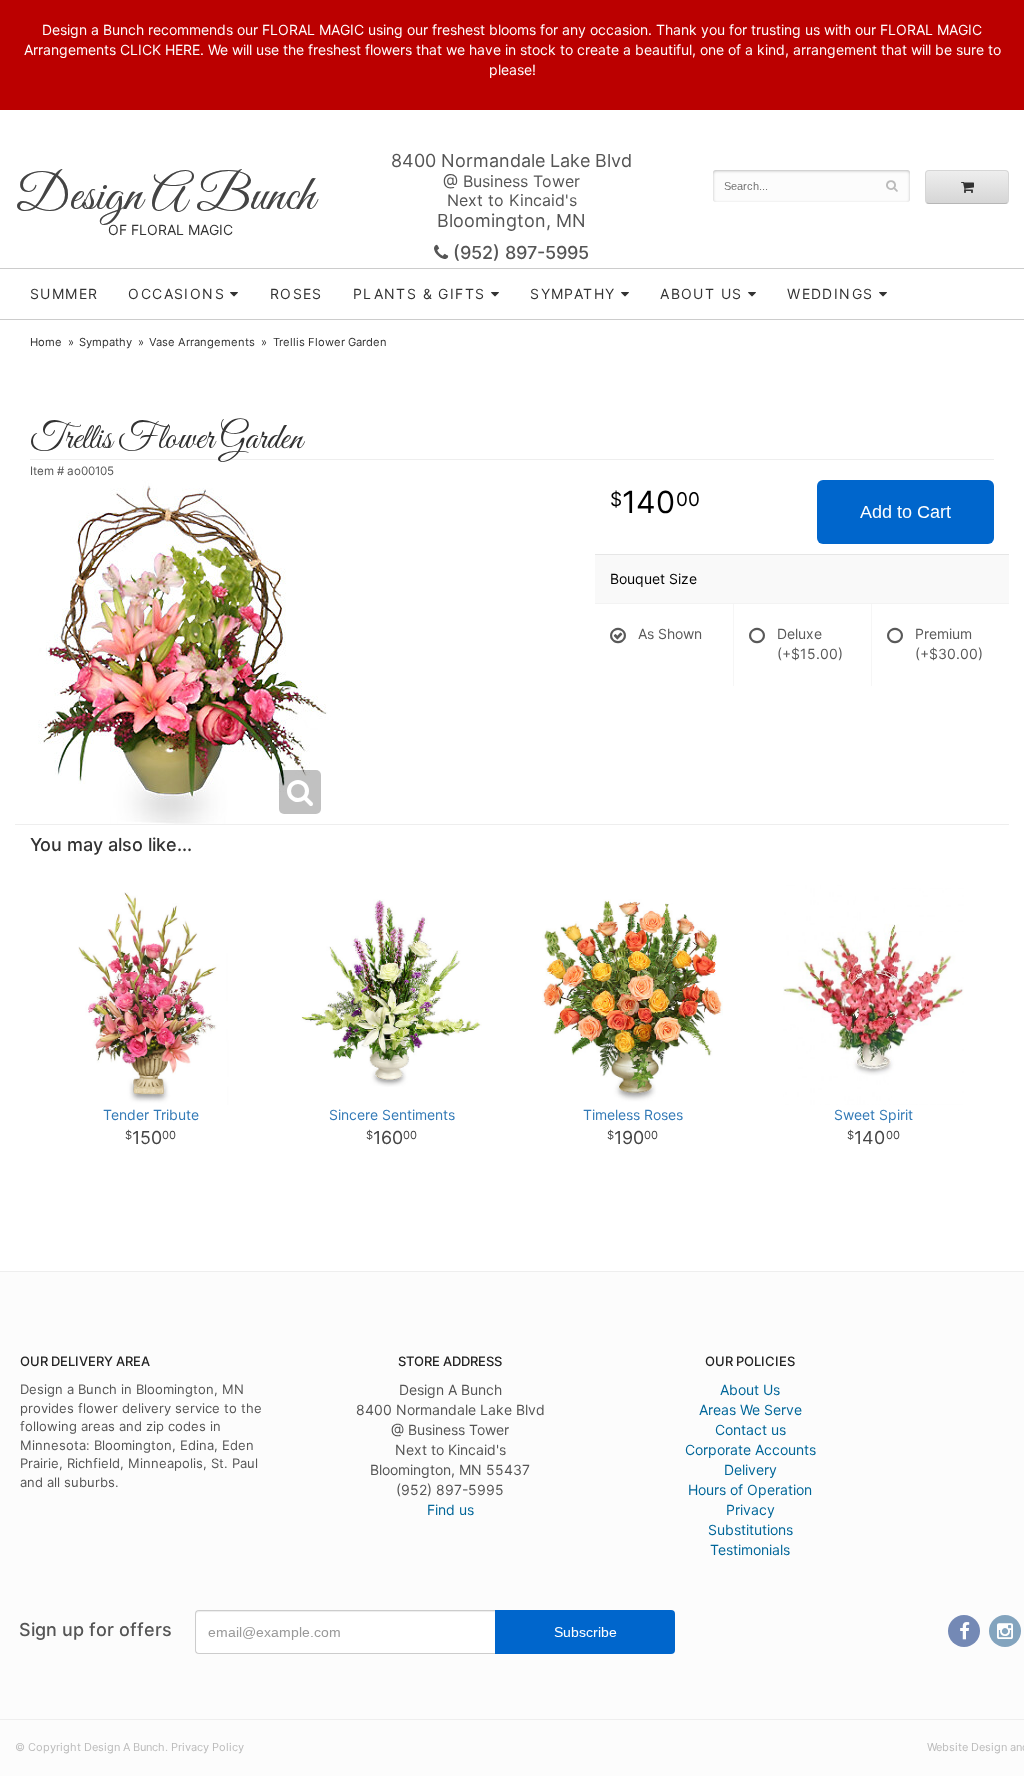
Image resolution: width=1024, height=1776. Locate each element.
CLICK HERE (160, 49)
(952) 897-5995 (518, 252)
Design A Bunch (165, 197)
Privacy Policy (207, 1747)
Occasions (176, 293)
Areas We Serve (750, 1409)
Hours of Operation (750, 1489)
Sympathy (572, 293)
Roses (296, 293)
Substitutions (750, 1529)
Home (46, 342)
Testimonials (750, 1549)
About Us (750, 1389)
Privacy (750, 1509)
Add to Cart (905, 512)
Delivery (750, 1469)
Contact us (750, 1429)
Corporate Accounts (750, 1449)
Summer (64, 293)
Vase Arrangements (202, 342)
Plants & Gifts (419, 293)
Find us (450, 1509)
